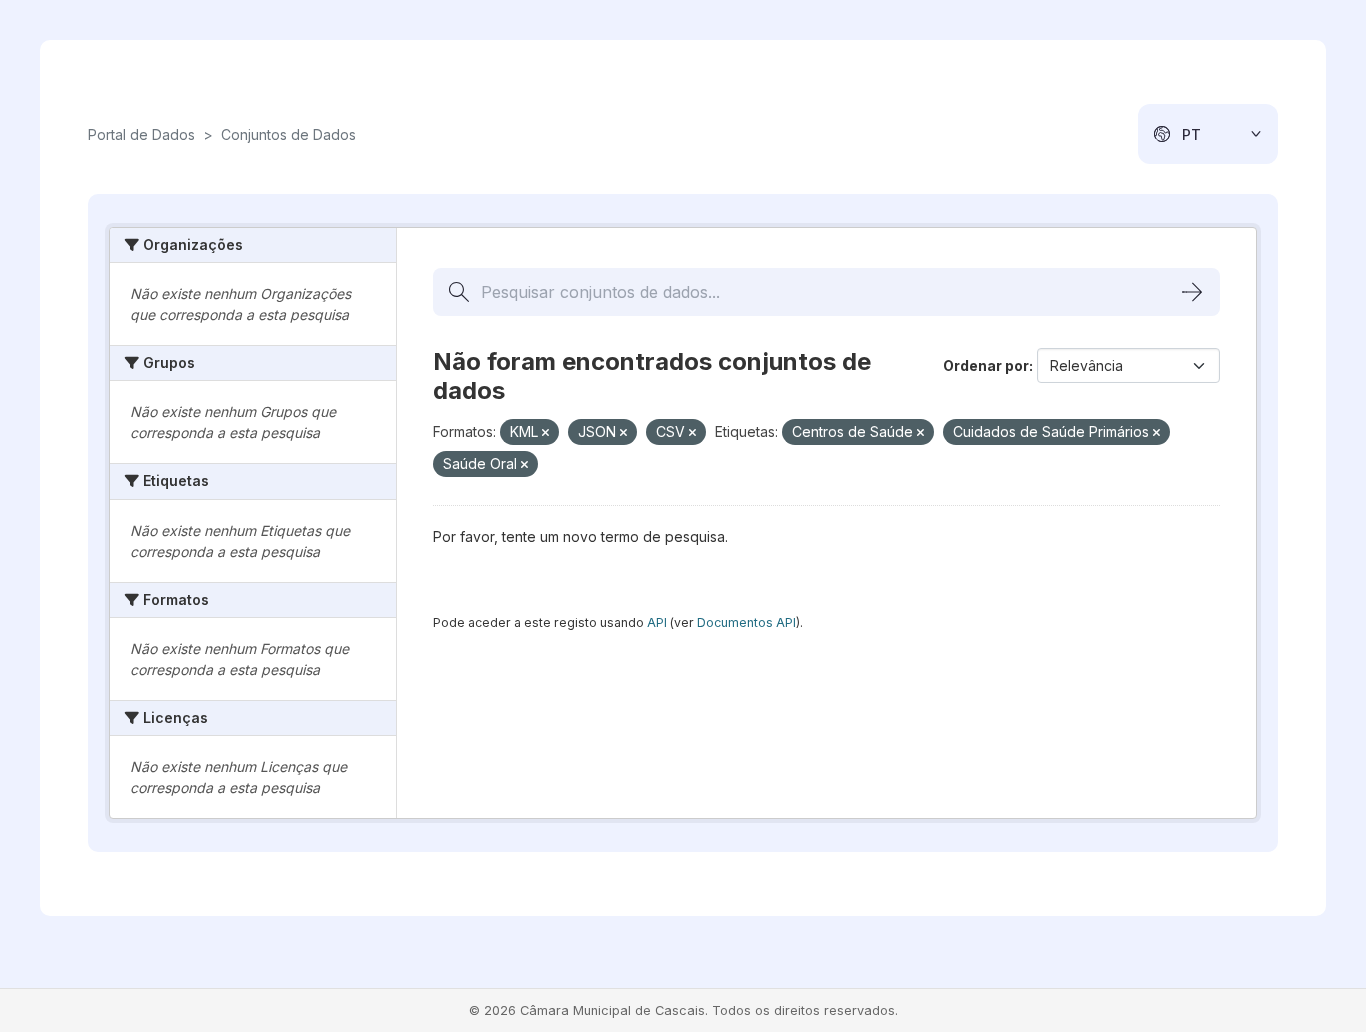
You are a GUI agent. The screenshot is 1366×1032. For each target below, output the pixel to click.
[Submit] (1192, 292)
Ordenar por (986, 365)
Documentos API (746, 622)
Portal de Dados (141, 134)
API (657, 622)
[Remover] (545, 433)
